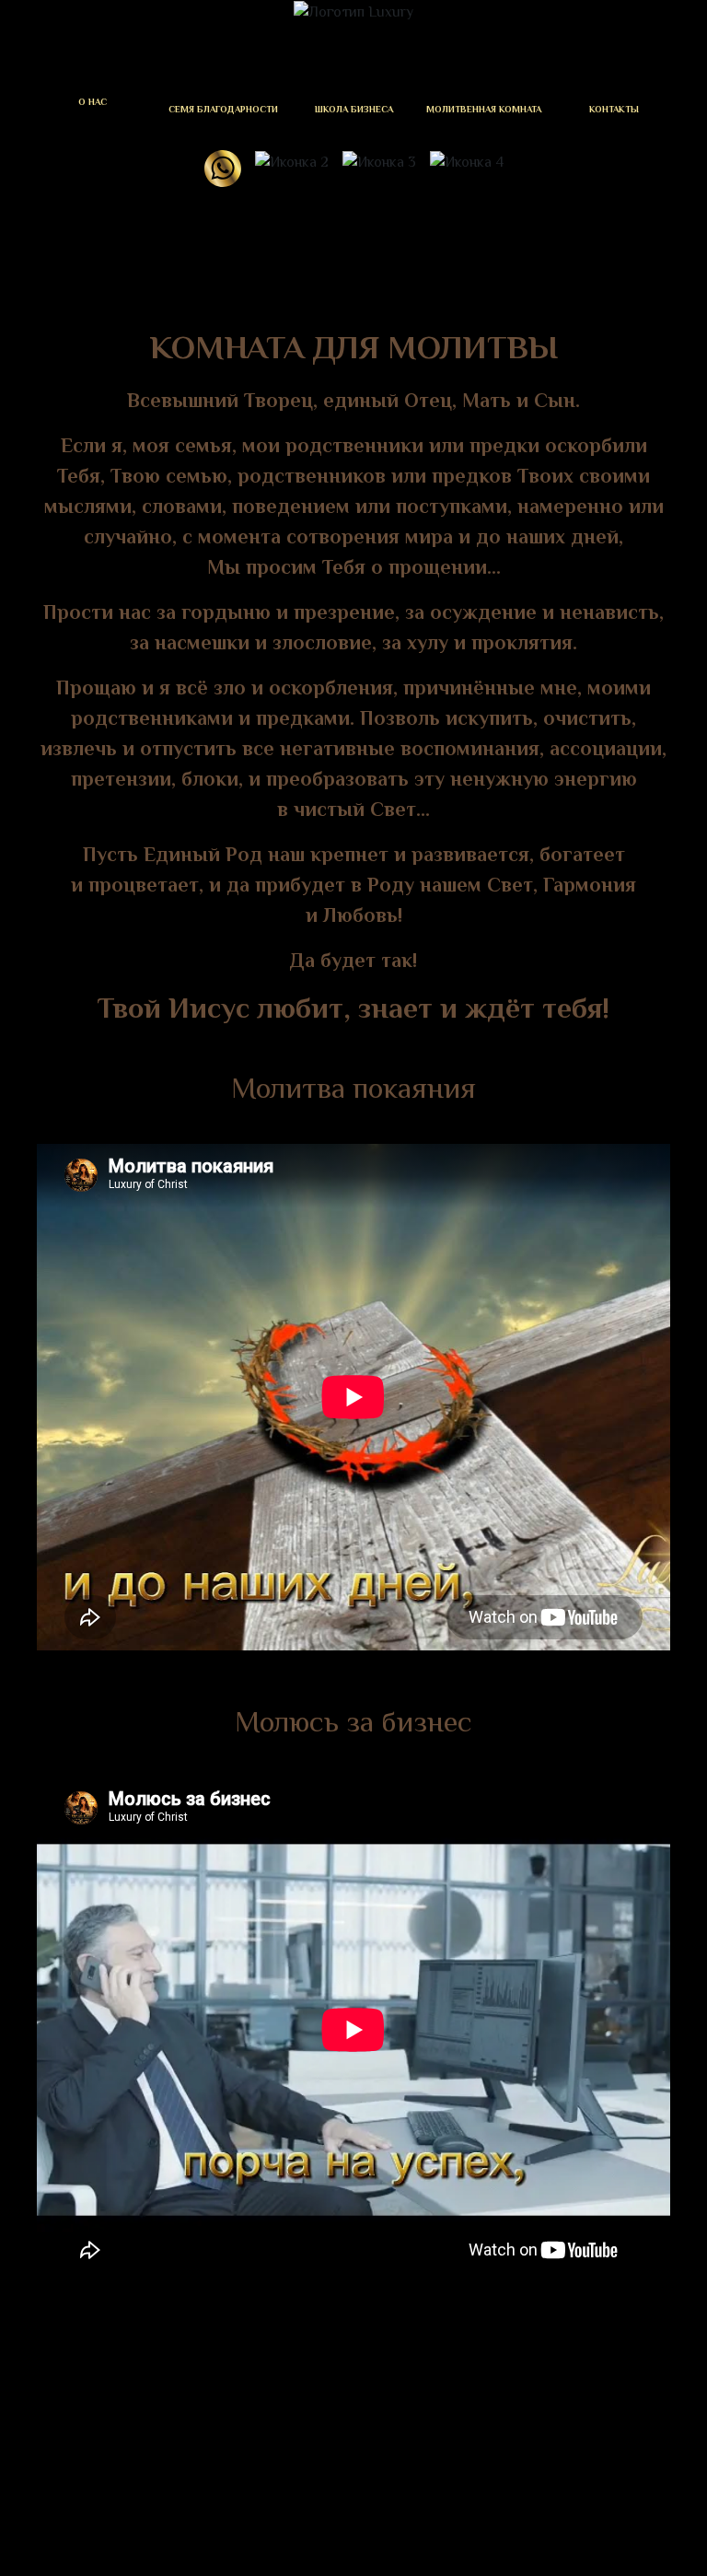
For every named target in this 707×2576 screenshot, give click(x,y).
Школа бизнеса (354, 109)
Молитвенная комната (484, 109)
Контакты (614, 109)
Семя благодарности (223, 109)
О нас (93, 102)
